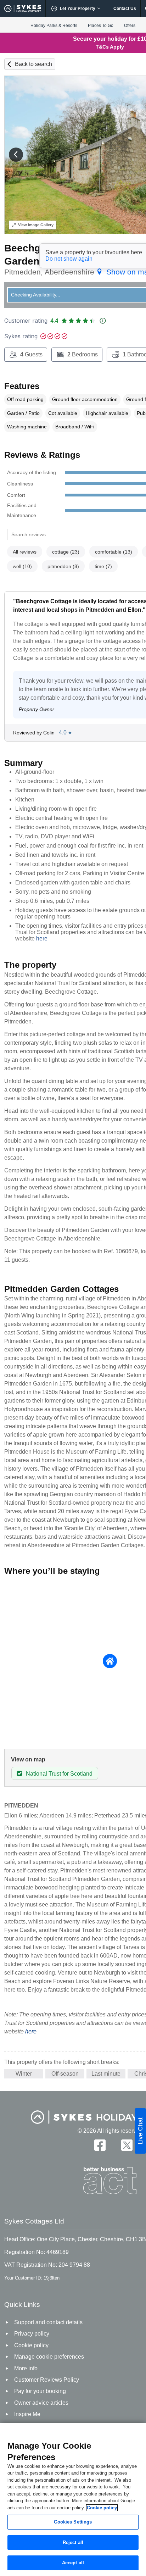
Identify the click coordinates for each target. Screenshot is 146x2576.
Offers (130, 26)
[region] (73, 2500)
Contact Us (125, 9)
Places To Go (101, 26)
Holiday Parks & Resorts (54, 26)
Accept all (73, 2563)
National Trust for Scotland (59, 1774)
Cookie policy (102, 2508)
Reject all (73, 2542)
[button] (16, 155)
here (42, 939)
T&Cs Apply (110, 47)
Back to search (33, 64)
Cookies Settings (73, 2522)
